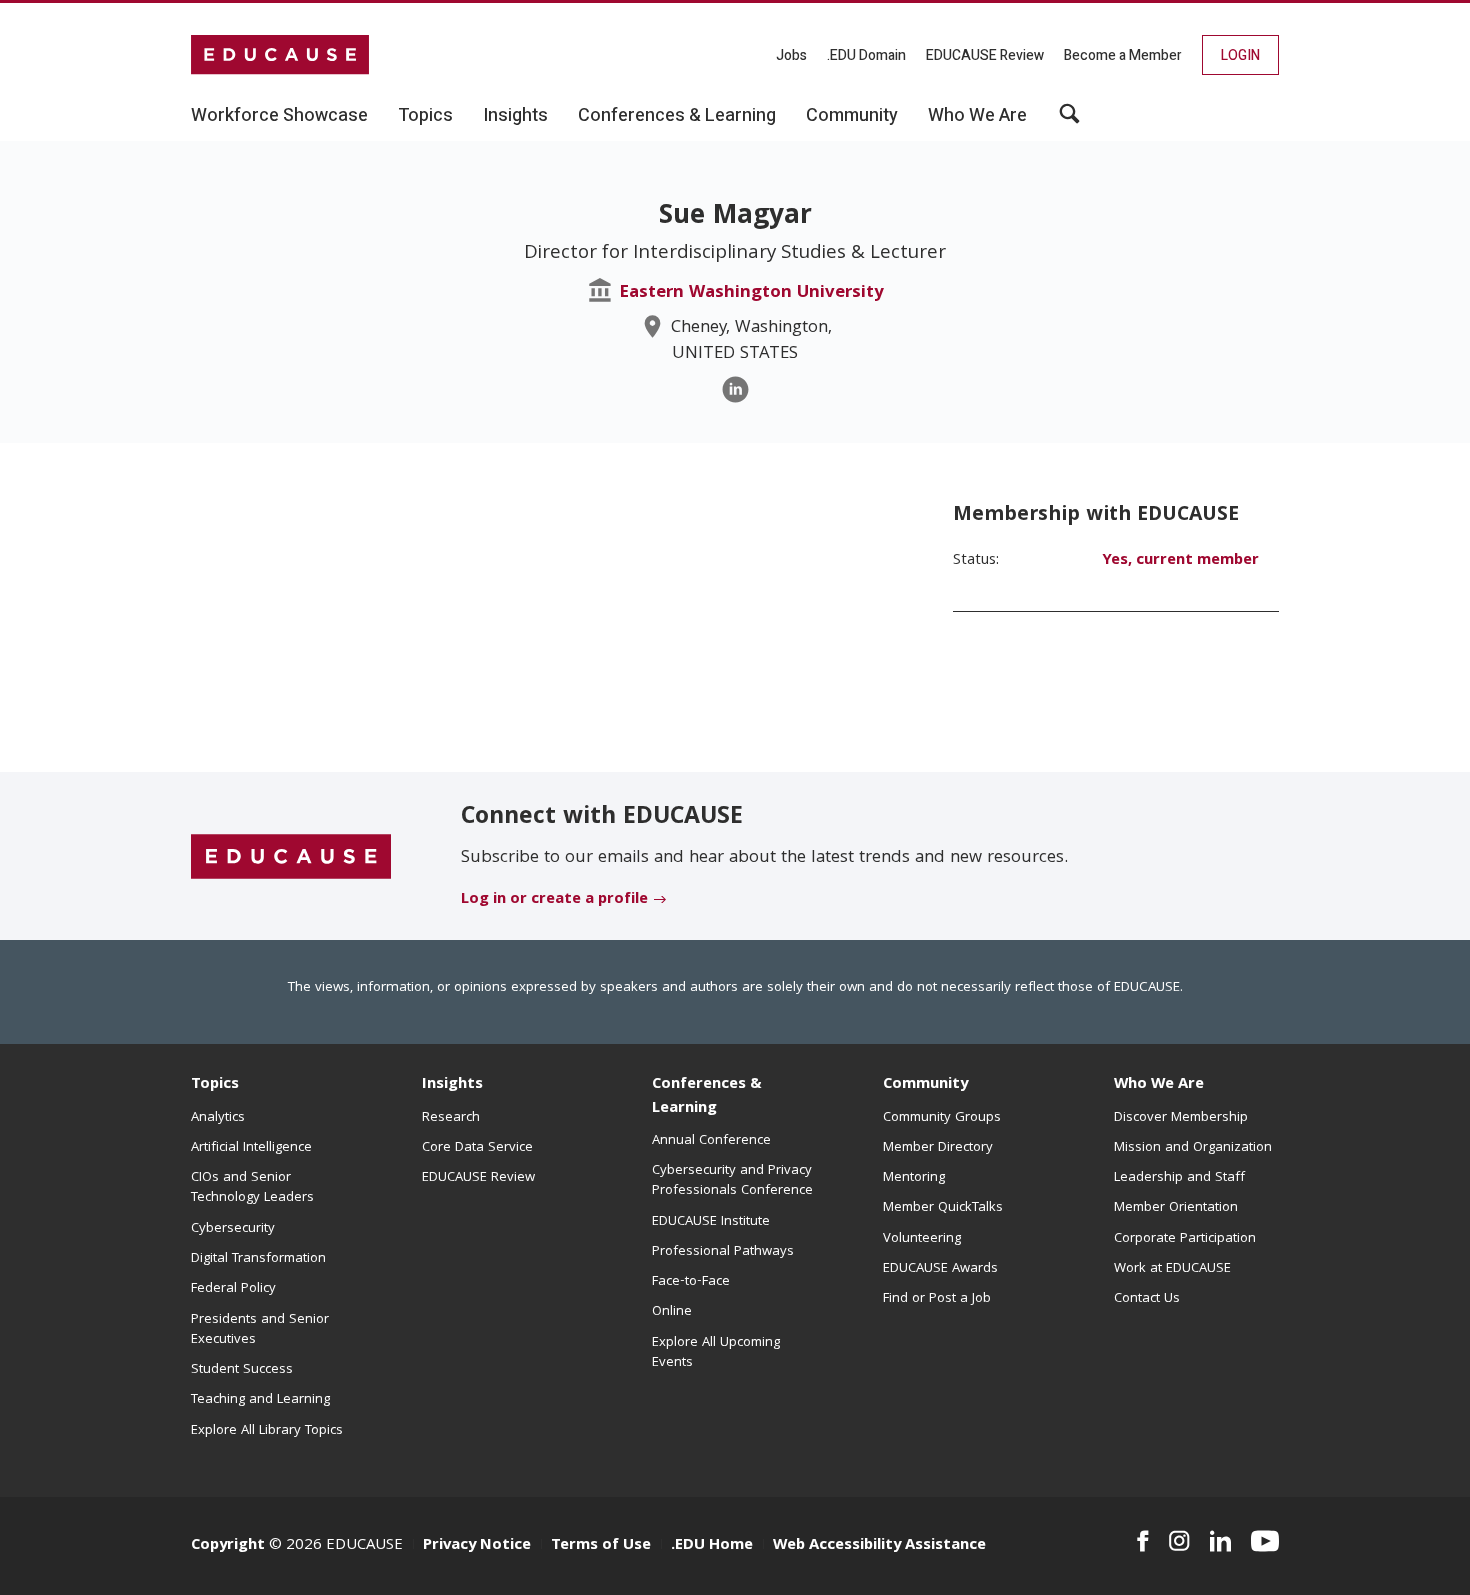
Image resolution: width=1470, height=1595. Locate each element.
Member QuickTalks (943, 1208)
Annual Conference (711, 1141)
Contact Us (1147, 1299)
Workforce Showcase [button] (279, 116)
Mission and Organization (1193, 1148)
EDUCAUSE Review (985, 55)
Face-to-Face (691, 1282)
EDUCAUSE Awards (940, 1269)
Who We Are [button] (977, 116)
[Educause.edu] (291, 857)
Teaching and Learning (260, 1400)
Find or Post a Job (937, 1299)
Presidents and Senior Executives (260, 1330)
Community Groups (942, 1118)
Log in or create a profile (554, 900)
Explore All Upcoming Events (716, 1353)
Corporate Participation (1185, 1239)
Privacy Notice (477, 1546)
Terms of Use (601, 1546)
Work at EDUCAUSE (1172, 1269)
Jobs (791, 55)
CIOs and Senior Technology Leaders (252, 1188)
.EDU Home (712, 1546)
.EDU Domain (866, 55)
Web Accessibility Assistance (879, 1546)
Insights (452, 1085)
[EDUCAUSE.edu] (280, 55)
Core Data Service (477, 1148)
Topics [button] (425, 116)
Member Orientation (1176, 1208)
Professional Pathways (723, 1252)
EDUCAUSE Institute (711, 1222)
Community (925, 1085)
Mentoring (914, 1178)
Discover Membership (1181, 1118)
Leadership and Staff (1179, 1178)
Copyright (228, 1546)
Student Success (242, 1370)
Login (1240, 55)
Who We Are (1159, 1085)
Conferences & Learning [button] (677, 116)
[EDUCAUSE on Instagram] (1179, 1541)
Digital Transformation (258, 1259)
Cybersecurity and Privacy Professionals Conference (732, 1181)
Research (451, 1118)
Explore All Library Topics (267, 1431)
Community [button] (852, 116)
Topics (215, 1085)
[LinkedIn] (735, 389)
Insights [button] (515, 116)
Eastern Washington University (751, 293)
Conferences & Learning (707, 1096)
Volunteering (922, 1239)
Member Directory (938, 1148)
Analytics (218, 1118)
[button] (1069, 121)
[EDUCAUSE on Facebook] (1142, 1541)
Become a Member (1123, 55)
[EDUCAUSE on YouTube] (1265, 1541)
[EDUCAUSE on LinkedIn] (1221, 1541)
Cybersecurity (233, 1229)
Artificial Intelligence (251, 1148)
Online (672, 1312)
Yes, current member (1180, 561)
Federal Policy (233, 1289)
